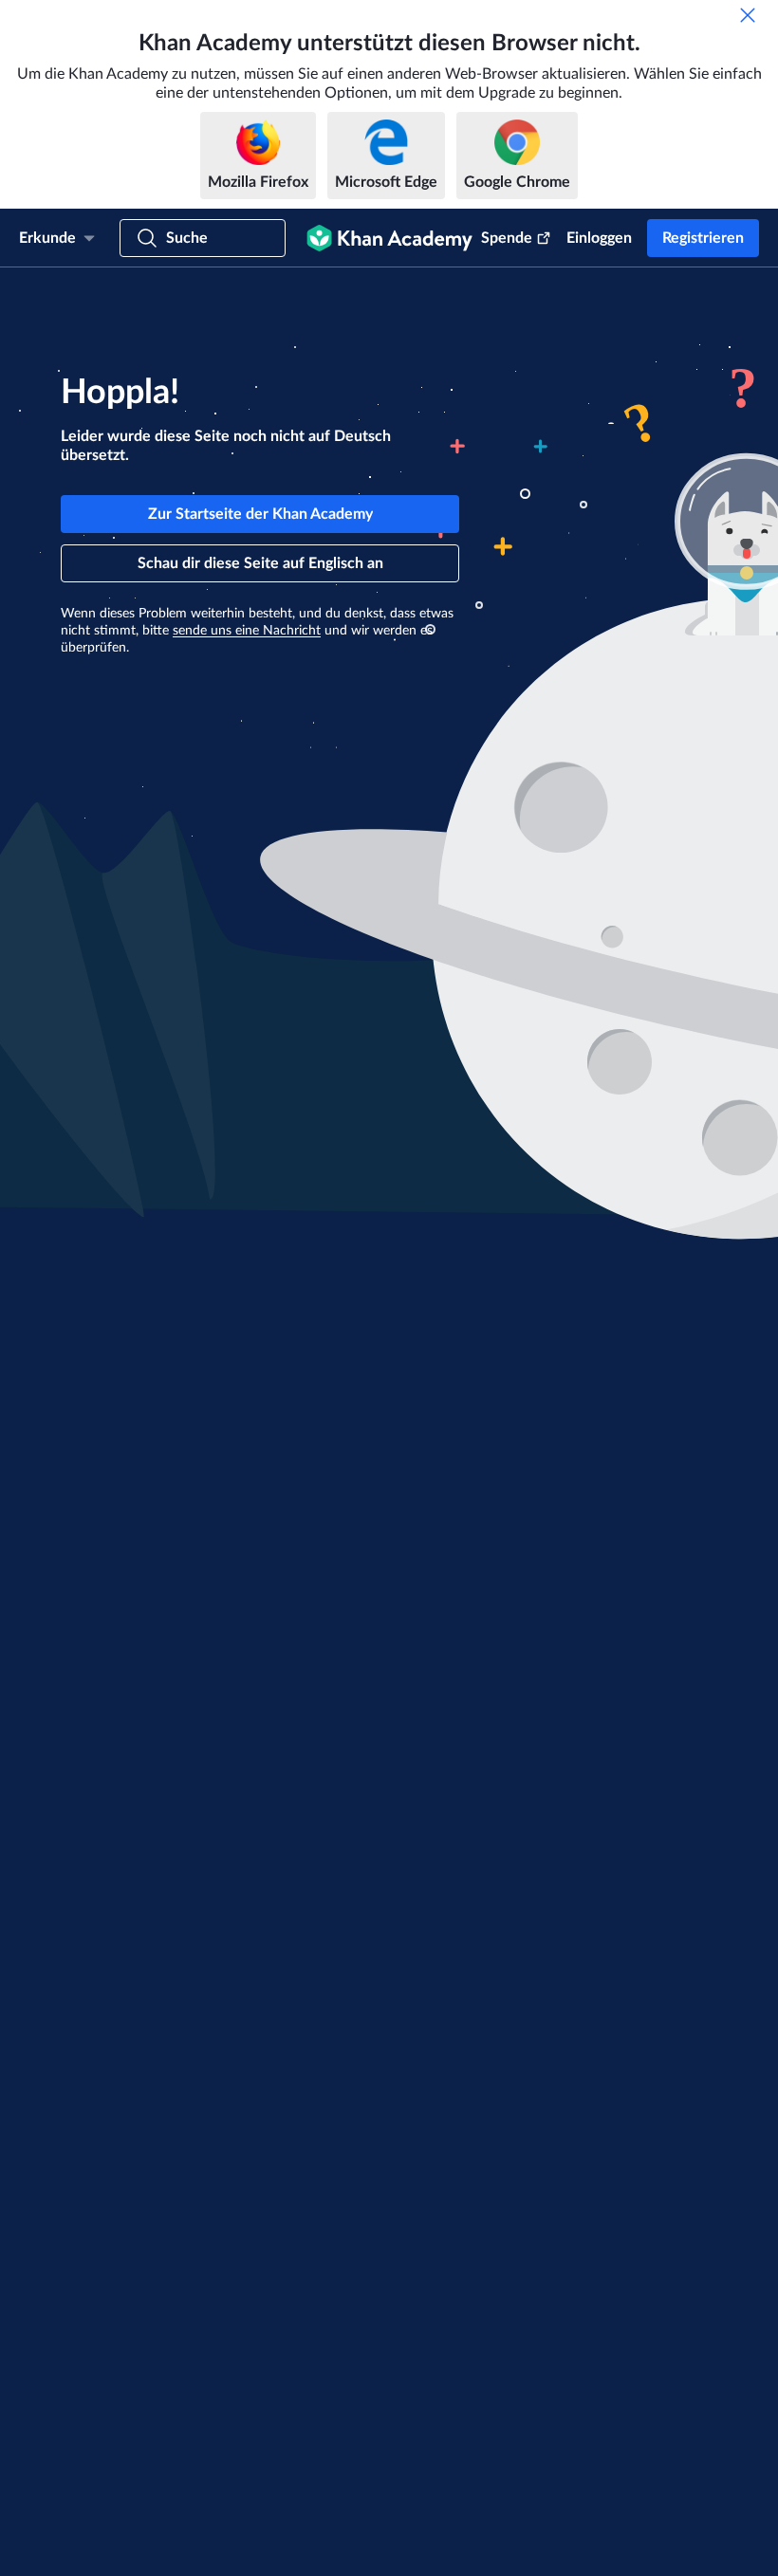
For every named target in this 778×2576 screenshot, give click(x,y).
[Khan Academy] (389, 238)
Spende (507, 238)
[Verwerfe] (748, 15)
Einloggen (599, 238)
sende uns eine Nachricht (247, 631)
